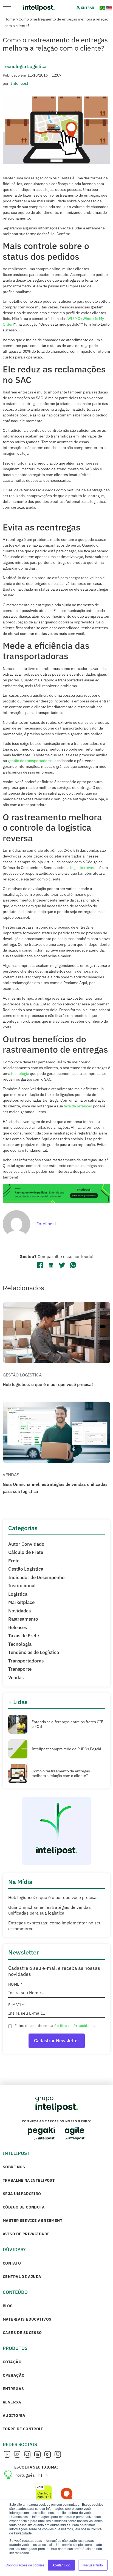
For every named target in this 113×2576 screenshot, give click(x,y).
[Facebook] (7, 2455)
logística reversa (84, 868)
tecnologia (20, 1073)
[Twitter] (17, 2455)
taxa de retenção (78, 1106)
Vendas (11, 1475)
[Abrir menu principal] (7, 8)
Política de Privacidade (74, 2026)
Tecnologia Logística (25, 66)
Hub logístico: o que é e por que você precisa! (48, 1384)
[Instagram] (27, 2455)
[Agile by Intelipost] (75, 2133)
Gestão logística (22, 1375)
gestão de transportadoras (30, 761)
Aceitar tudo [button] (61, 2565)
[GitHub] (58, 2455)
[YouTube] (47, 2455)
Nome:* (15, 1984)
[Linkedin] (37, 2455)
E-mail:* (16, 2005)
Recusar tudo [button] (93, 2565)
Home (10, 19)
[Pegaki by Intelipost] (41, 2134)
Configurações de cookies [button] (25, 2565)
